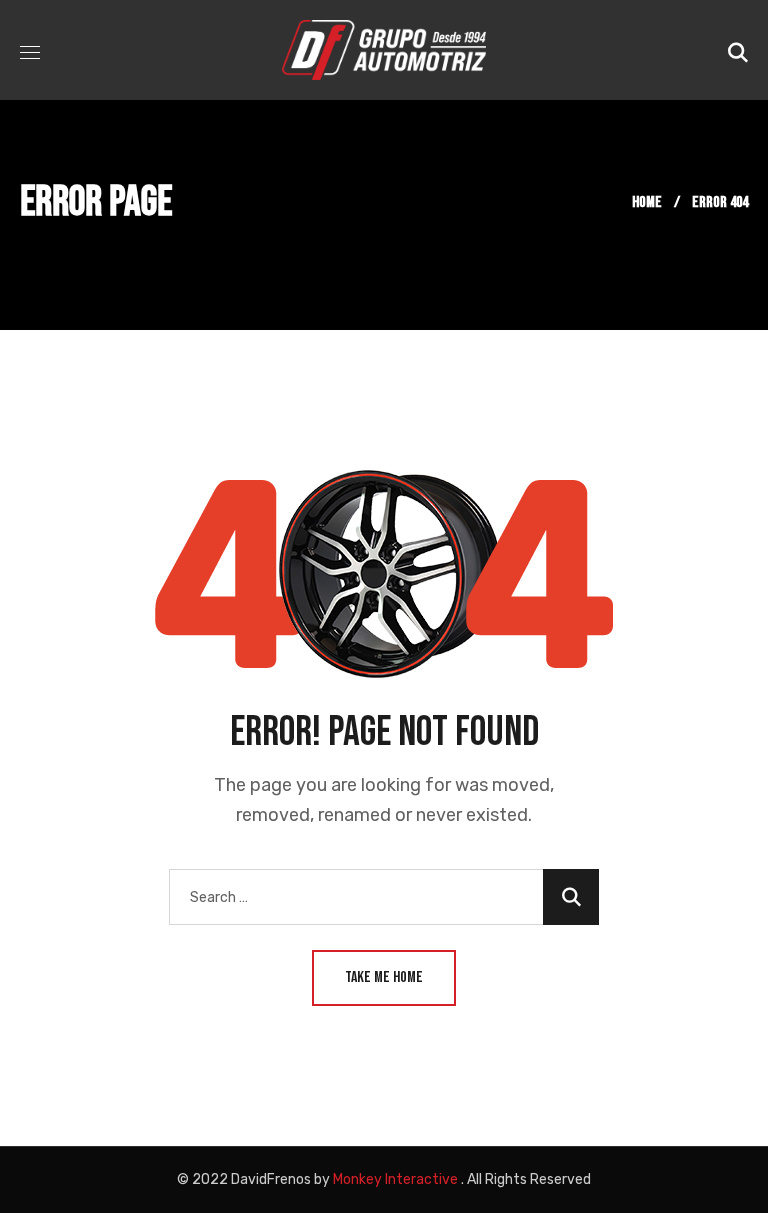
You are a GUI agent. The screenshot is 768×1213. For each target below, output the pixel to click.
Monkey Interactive (395, 1179)
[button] (738, 50)
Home (647, 202)
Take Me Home (384, 977)
